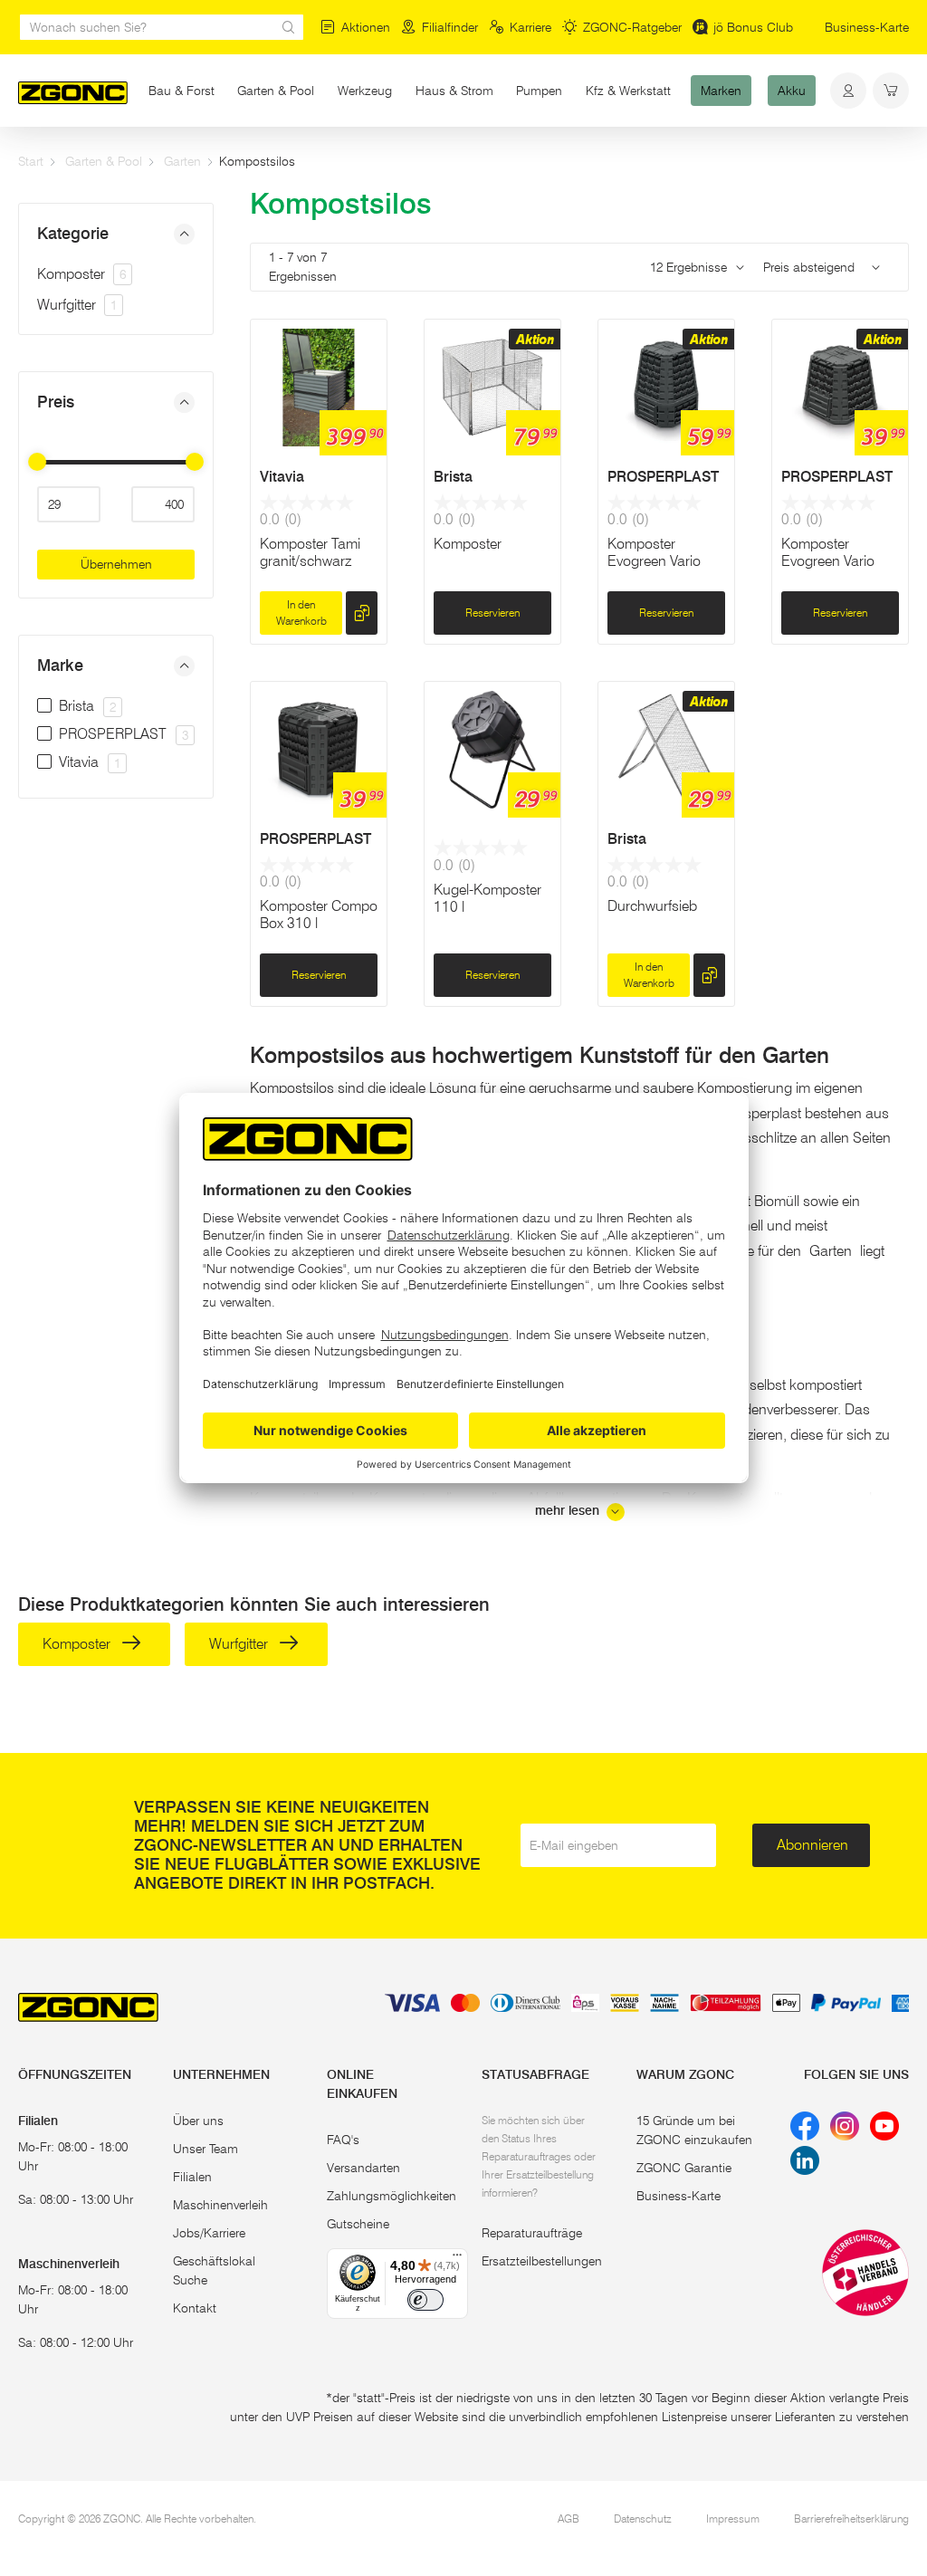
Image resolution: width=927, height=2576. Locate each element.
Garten (182, 161)
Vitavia (282, 477)
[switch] (425, 2300)
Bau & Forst (182, 91)
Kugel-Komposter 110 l (487, 898)
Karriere (530, 27)
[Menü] (457, 2259)
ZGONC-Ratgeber (632, 27)
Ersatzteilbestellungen (542, 2261)
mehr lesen (569, 1511)
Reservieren (492, 613)
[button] (116, 234)
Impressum (733, 2519)
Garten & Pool (276, 91)
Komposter (81, 274)
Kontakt (195, 2308)
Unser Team (205, 2149)
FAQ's (343, 2140)
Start (31, 161)
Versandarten (363, 2168)
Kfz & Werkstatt (628, 91)
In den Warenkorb (301, 613)
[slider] (37, 462)
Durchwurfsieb (652, 906)
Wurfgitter (77, 305)
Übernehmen (116, 564)
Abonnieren (812, 1845)
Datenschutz (643, 2519)
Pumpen (539, 91)
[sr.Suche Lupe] (289, 27)
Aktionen (366, 27)
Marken (721, 91)
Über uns (198, 2121)
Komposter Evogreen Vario (654, 552)
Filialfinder (450, 27)
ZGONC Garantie (684, 2168)
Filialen (192, 2177)
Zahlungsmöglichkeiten (392, 2196)
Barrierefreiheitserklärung (851, 2519)
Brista (453, 477)
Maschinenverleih (220, 2205)
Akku (792, 91)
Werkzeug (365, 91)
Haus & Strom (454, 91)
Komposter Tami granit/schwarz (310, 552)
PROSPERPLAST (663, 477)
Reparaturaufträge (532, 2233)
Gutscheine (358, 2224)
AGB (569, 2519)
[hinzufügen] (362, 613)
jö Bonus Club (753, 27)
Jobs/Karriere (209, 2233)
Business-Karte (867, 27)
